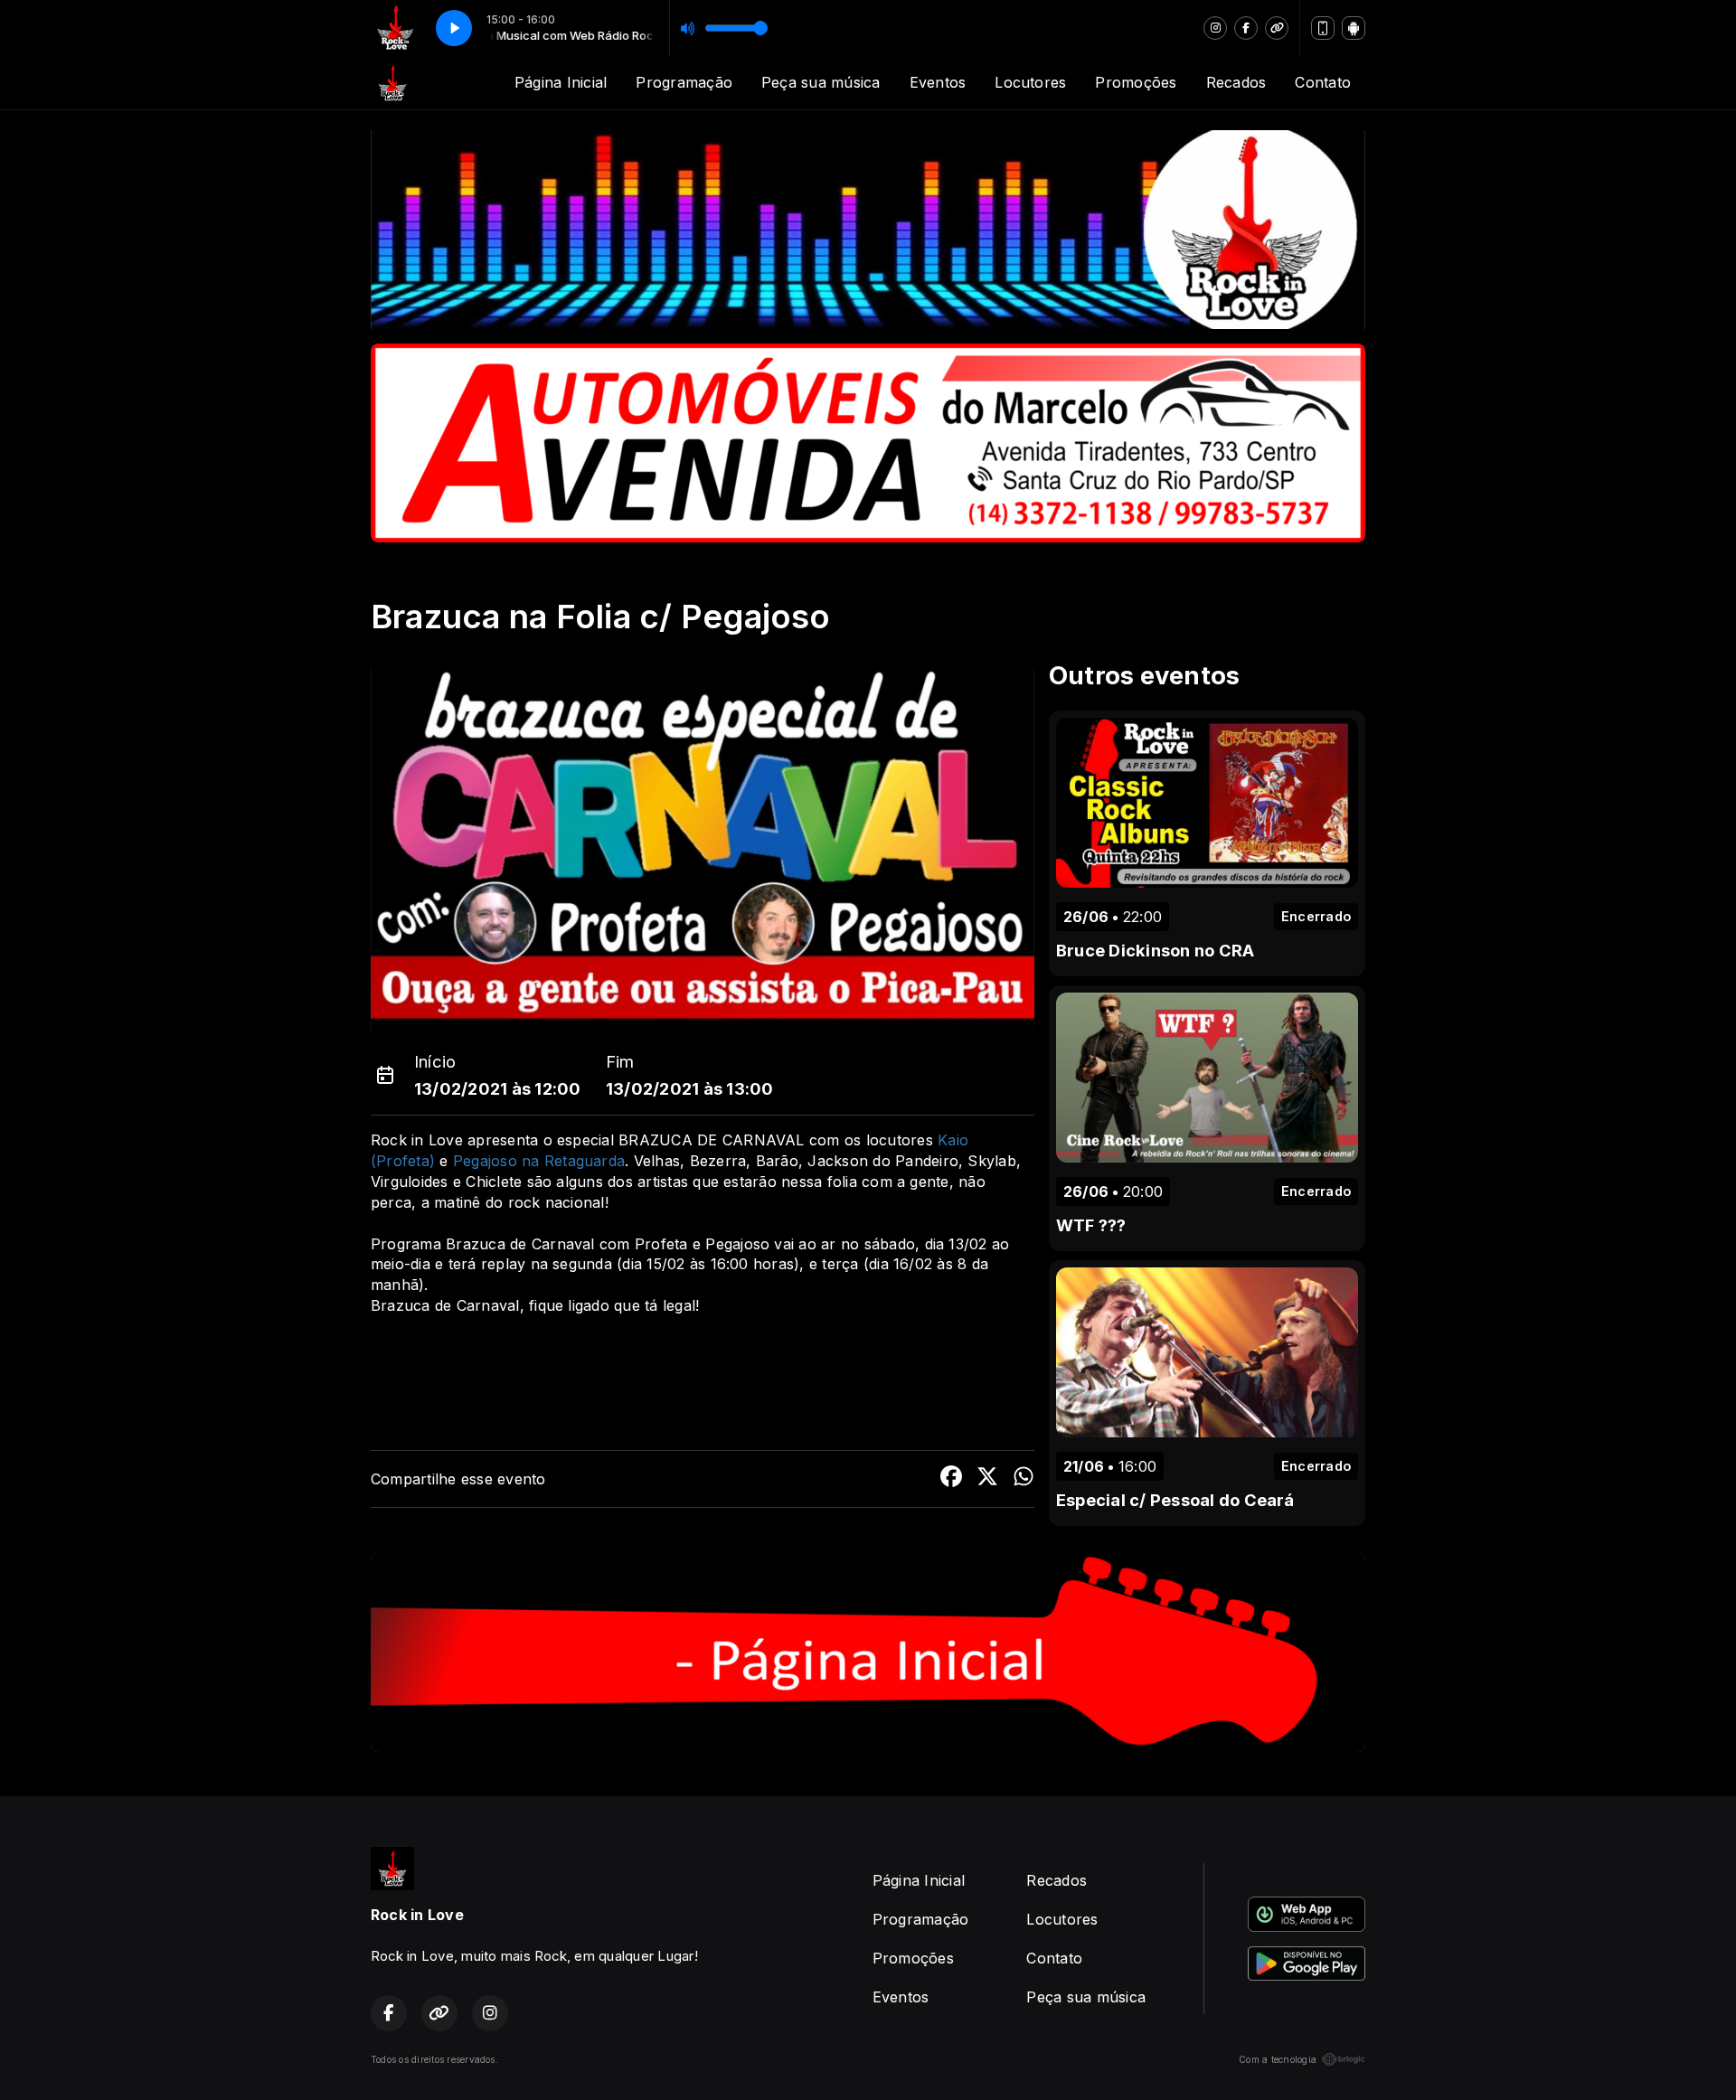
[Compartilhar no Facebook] (951, 1479)
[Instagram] (1215, 28)
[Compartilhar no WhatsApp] (1024, 1479)
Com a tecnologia (1278, 2059)
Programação (684, 82)
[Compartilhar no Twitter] (987, 1479)
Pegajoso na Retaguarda (539, 1161)
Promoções (1136, 82)
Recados (1236, 82)
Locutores (1030, 82)
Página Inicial (561, 82)
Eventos (938, 82)
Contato (1323, 82)
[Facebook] (1246, 28)
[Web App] (1323, 28)
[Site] (1277, 28)
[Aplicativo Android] (1354, 28)
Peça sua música (821, 82)
